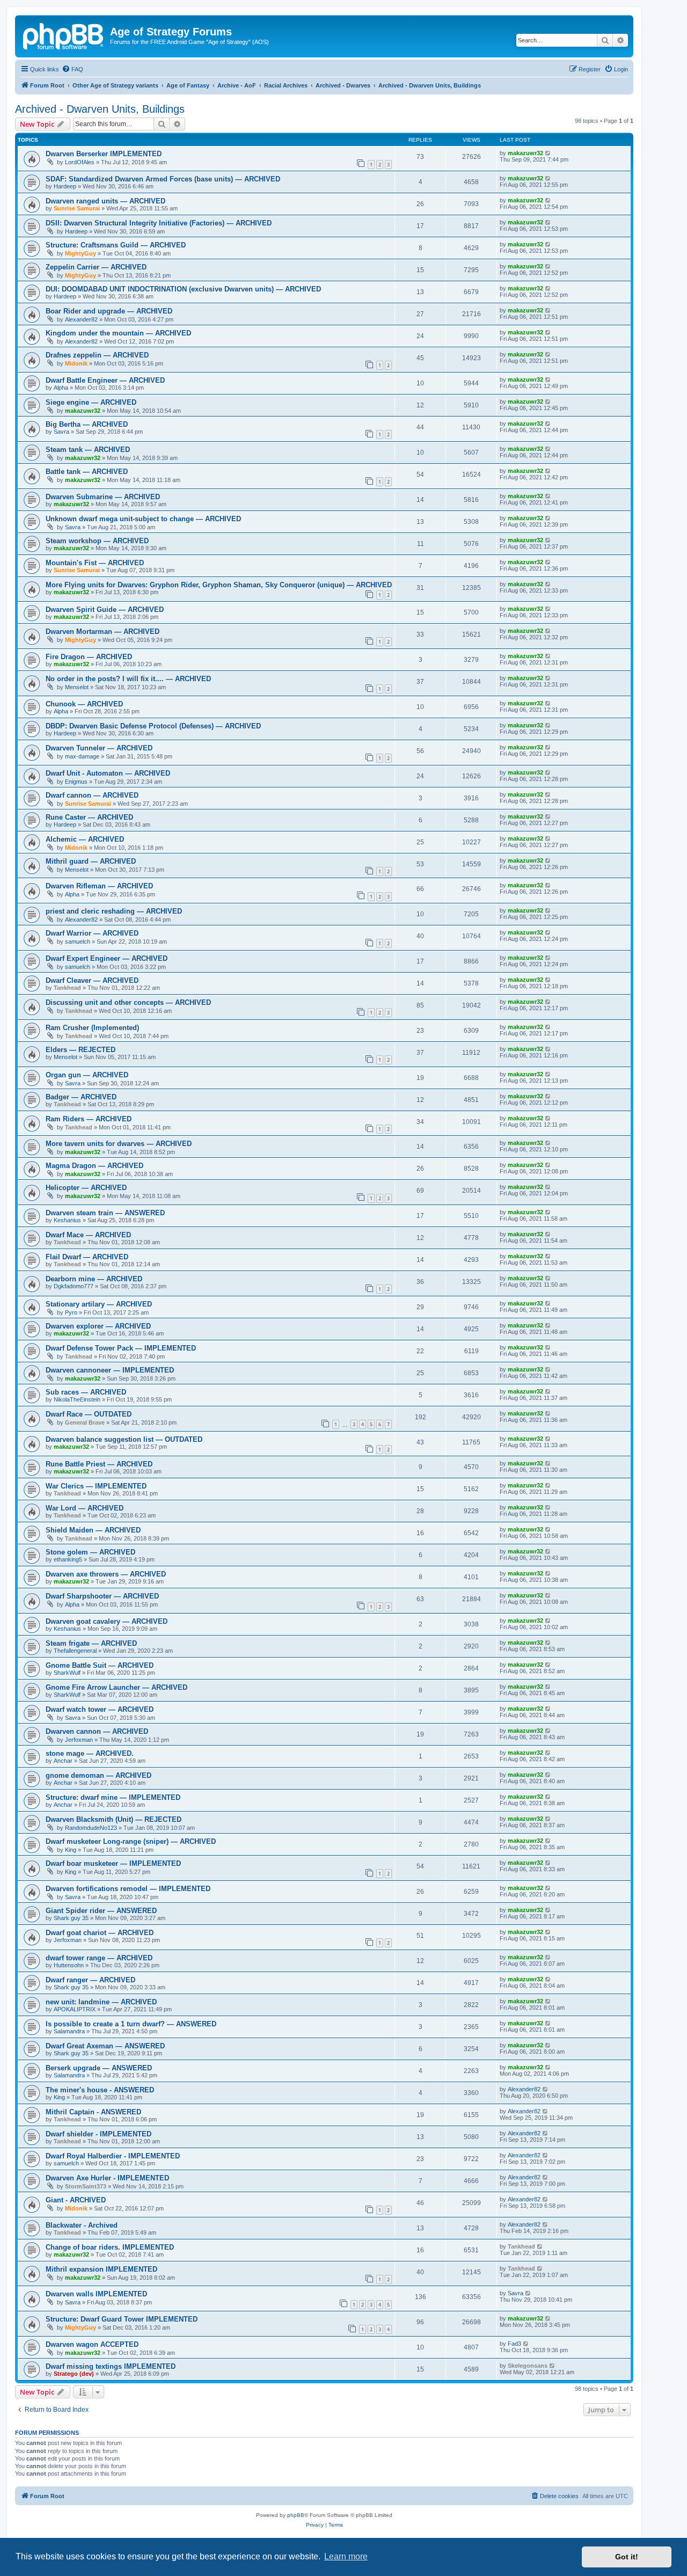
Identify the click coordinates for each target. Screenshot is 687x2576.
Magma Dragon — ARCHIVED (94, 1166)
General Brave (85, 1422)
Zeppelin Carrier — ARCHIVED (96, 267)
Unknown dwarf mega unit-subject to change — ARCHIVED (143, 519)
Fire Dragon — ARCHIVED (89, 657)
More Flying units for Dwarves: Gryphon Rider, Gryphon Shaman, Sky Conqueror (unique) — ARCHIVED (219, 585)
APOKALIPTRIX (75, 2009)
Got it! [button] (627, 2557)
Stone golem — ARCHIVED (90, 1552)
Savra (61, 432)
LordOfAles (80, 162)
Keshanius (67, 1220)
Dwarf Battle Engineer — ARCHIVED (105, 380)
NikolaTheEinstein (77, 1399)
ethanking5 (68, 1559)
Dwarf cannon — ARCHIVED (92, 795)
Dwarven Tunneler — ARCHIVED (99, 748)
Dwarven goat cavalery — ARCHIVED (107, 1621)
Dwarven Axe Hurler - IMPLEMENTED (107, 2178)
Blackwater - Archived (82, 2225)
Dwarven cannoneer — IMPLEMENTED (110, 1370)
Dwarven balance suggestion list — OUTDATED (124, 1439)
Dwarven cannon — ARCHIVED (97, 1731)
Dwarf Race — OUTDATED (89, 1414)
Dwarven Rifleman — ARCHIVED (99, 886)
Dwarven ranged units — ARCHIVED (105, 201)
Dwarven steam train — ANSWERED (105, 1213)
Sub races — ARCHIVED (86, 1392)
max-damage (82, 756)
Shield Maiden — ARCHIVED (93, 1530)
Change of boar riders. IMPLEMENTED (110, 2247)
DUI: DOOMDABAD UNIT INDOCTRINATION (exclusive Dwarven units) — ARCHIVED (183, 289)
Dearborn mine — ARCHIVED (94, 1279)
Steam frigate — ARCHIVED (91, 1643)
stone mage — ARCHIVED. (90, 1753)
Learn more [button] (346, 2556)
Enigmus (76, 782)
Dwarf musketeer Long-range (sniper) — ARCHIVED (131, 1841)
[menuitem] (72, 69)
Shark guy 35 (71, 1918)
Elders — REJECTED (81, 1050)
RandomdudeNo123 (91, 1828)
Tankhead (67, 988)
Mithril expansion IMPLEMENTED (101, 2269)
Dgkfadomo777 (74, 1286)
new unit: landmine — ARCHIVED (101, 2002)
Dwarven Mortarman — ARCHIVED (103, 632)
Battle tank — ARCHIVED (87, 472)
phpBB (296, 2515)
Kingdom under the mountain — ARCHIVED (118, 333)
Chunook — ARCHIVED (84, 704)
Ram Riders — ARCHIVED (89, 1119)
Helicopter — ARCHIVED (86, 1188)
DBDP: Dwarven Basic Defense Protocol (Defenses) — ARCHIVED (153, 726)
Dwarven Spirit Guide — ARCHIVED (105, 610)
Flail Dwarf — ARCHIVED (87, 1257)
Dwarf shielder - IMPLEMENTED (98, 2134)
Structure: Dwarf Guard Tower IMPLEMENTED (122, 2319)
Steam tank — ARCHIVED (88, 450)
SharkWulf (67, 1673)
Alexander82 (81, 319)
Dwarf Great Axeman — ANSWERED (105, 2046)
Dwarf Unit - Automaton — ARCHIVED (108, 773)
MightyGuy (81, 253)
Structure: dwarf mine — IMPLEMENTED (113, 1797)
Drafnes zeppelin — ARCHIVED (97, 355)
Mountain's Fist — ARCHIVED (95, 563)
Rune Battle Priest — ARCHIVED (99, 1464)
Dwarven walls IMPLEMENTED (96, 2294)
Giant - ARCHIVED (76, 2200)
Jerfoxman (79, 1740)
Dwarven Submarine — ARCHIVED (103, 497)
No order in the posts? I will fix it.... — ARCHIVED (128, 679)
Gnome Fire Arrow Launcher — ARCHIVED (116, 1687)
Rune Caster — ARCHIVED (89, 817)
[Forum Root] (64, 35)
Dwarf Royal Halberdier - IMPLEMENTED (113, 2156)
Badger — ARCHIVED (81, 1097)
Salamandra (69, 2031)
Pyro (71, 1312)
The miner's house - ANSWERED (100, 2090)
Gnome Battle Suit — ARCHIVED (100, 1665)
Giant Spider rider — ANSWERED (101, 1911)
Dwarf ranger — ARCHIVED (90, 1980)
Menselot (77, 687)
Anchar (63, 1761)
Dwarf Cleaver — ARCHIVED (92, 980)
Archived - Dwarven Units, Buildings (100, 109)
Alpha (61, 388)
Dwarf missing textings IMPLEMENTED (111, 2366)
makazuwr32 (525, 153)
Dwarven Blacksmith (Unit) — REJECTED (114, 1819)
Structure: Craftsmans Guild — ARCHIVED (116, 245)
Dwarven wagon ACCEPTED (92, 2344)
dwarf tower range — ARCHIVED (99, 1958)
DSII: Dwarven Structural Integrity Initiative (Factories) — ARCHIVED (159, 223)
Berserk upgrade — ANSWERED (99, 2068)
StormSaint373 (86, 2186)
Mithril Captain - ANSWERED (93, 2112)
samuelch (78, 942)
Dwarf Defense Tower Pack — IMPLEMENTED (121, 1348)
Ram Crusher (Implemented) (92, 1028)
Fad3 (514, 2344)
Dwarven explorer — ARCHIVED (98, 1326)
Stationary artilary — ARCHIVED (99, 1304)
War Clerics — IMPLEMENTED (96, 1486)
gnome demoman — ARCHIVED (98, 1775)
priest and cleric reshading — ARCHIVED (114, 911)
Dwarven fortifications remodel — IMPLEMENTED (128, 1889)
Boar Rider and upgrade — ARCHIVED (109, 311)
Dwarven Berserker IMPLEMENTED (104, 154)
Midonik (76, 363)
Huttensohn (69, 1965)
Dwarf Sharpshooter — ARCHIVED (102, 1596)
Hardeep (65, 186)
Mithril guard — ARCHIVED (91, 861)
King (71, 1850)
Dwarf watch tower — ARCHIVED (100, 1709)
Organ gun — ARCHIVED (87, 1075)
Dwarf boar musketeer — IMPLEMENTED (113, 1863)
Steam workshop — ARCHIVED (97, 541)
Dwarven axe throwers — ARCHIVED (106, 1574)
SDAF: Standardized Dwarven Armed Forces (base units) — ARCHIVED (163, 179)
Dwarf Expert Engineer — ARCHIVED (107, 958)
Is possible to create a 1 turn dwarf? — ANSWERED (131, 2024)
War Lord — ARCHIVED (85, 1508)
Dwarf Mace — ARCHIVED (88, 1235)
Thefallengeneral (75, 1651)
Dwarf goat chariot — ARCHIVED (100, 1933)
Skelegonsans (528, 2366)
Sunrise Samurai (77, 208)
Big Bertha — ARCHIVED (87, 424)
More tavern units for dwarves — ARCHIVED (119, 1144)
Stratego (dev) (74, 2374)
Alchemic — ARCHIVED (85, 839)
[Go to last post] (548, 153)
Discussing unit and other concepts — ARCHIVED (128, 1002)
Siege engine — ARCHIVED (91, 402)
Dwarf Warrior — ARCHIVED (92, 933)
